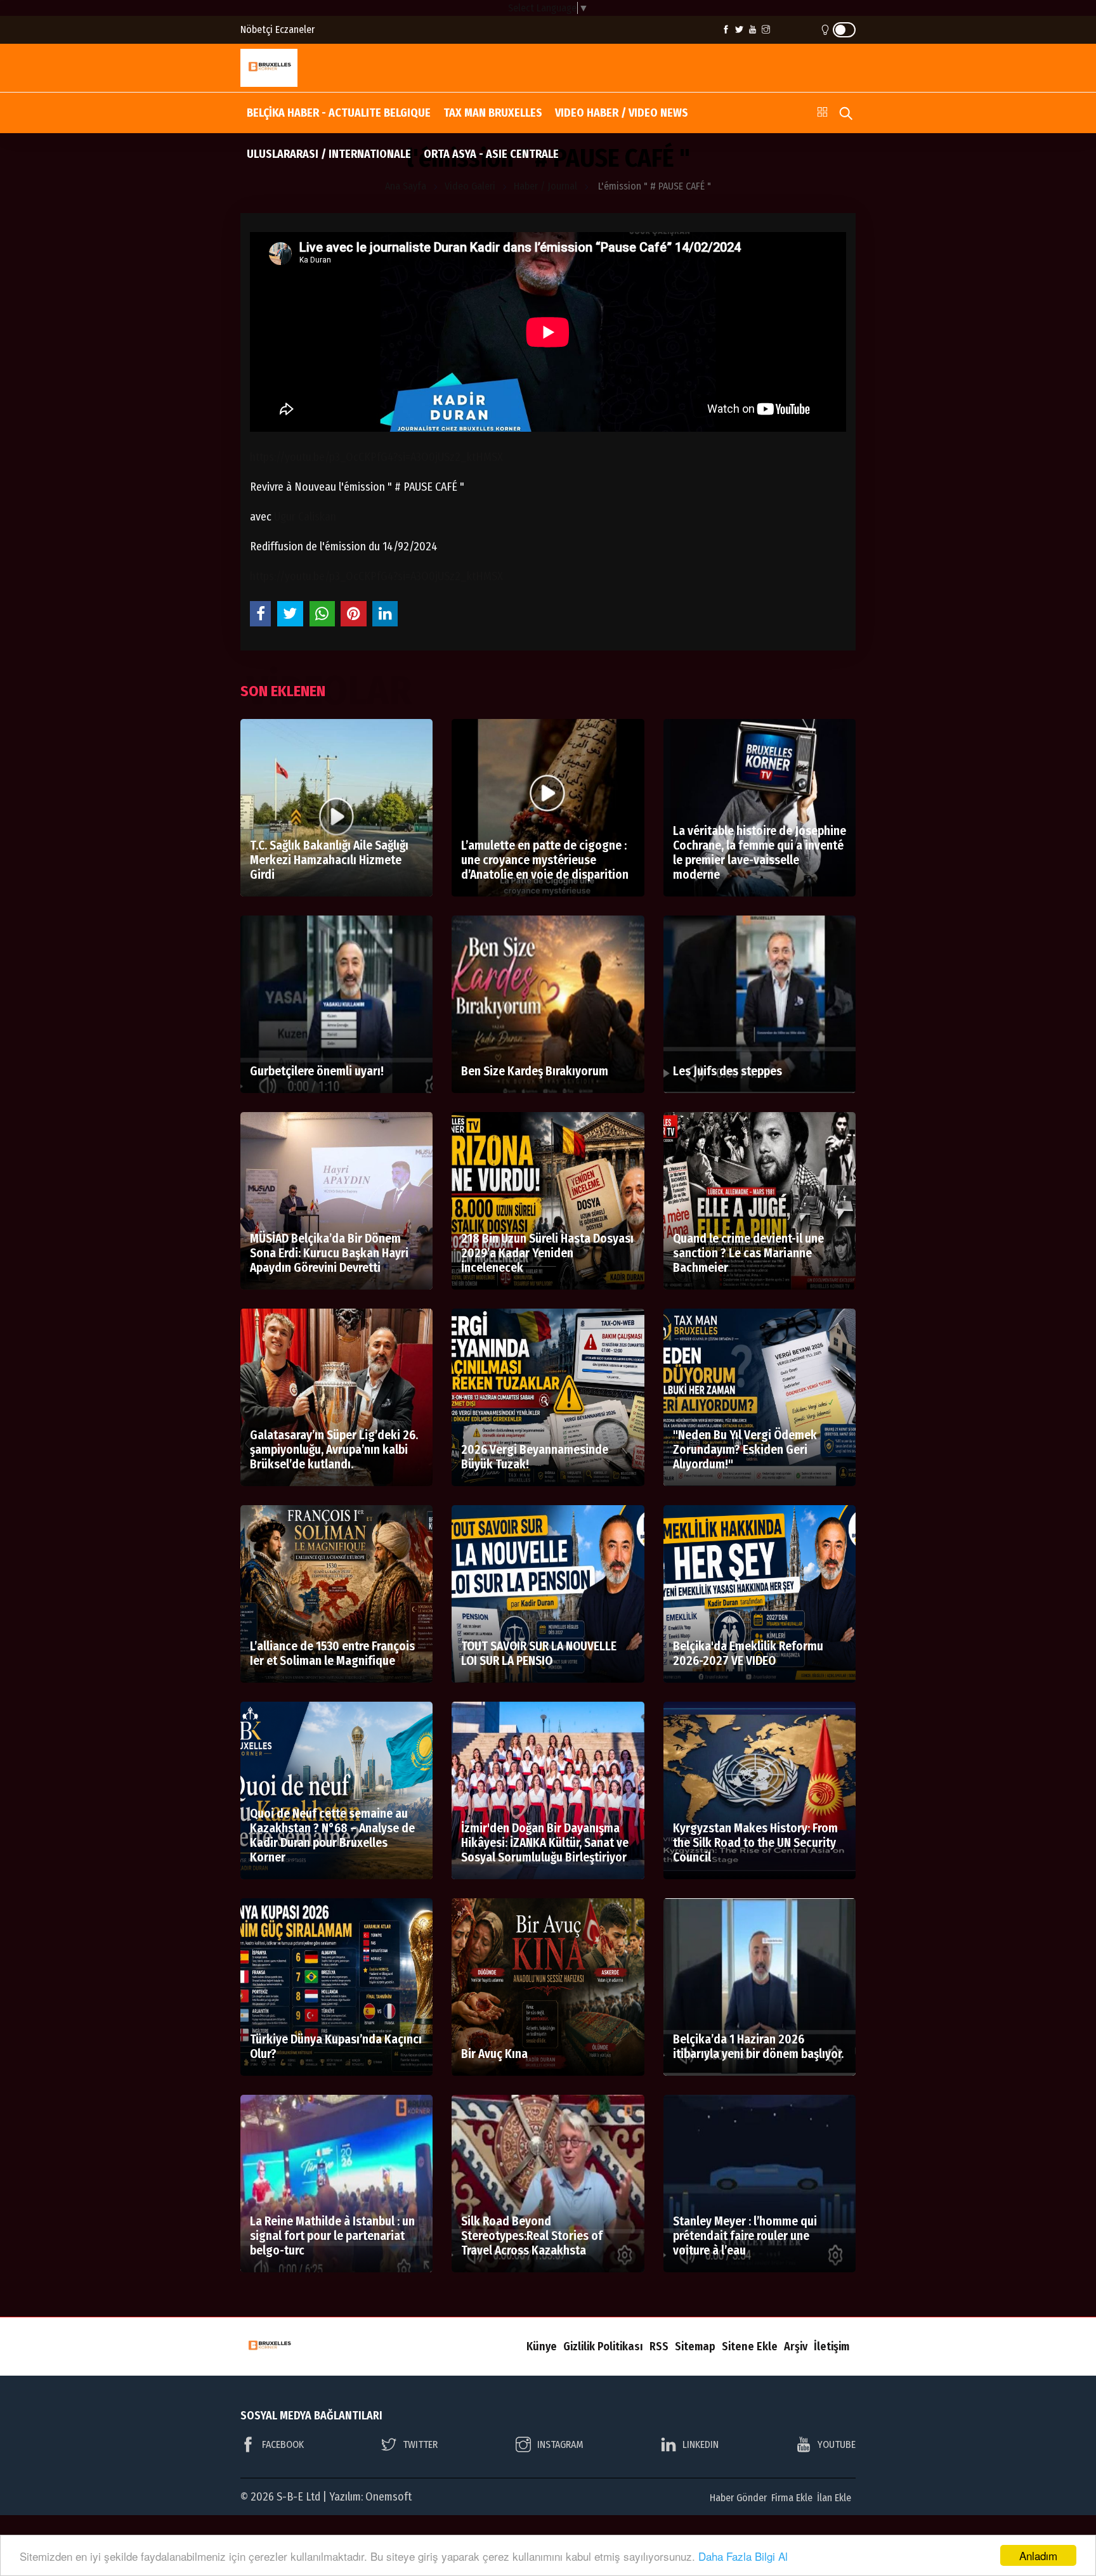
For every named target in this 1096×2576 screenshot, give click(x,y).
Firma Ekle (792, 2498)
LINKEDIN (701, 2444)
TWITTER (420, 2444)
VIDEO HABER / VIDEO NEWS (622, 113)
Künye (542, 2346)
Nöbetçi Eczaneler (277, 29)
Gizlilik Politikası (603, 2346)
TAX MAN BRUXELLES (493, 113)
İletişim (832, 2346)
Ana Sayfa (406, 186)
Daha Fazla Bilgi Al (743, 2556)
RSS (659, 2346)
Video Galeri (470, 186)
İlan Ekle (834, 2498)
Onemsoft (388, 2497)
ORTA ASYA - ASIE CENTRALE (491, 154)
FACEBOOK (283, 2444)
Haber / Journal (545, 186)
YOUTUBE (837, 2444)
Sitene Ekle (750, 2346)
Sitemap (695, 2346)
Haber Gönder (738, 2498)
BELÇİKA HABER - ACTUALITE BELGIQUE (339, 113)
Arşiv (796, 2346)
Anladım (1038, 2555)
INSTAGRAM (560, 2444)
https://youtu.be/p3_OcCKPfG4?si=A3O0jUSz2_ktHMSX (376, 457)
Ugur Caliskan (305, 517)
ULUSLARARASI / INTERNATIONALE (329, 154)
